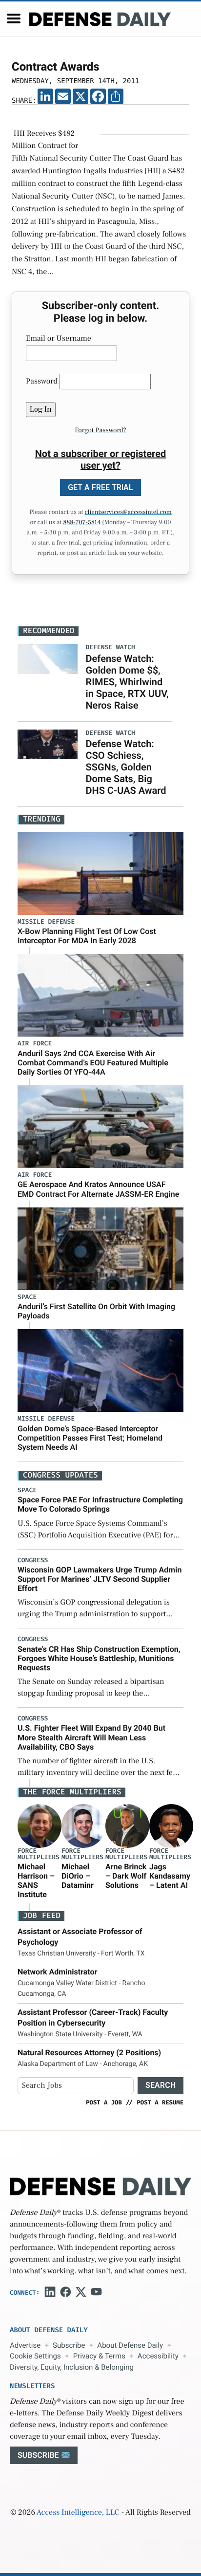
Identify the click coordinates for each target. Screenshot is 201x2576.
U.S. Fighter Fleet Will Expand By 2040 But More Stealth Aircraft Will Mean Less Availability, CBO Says (91, 1737)
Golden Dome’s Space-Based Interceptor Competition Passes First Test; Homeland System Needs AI (90, 1438)
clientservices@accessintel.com (128, 512)
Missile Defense (46, 922)
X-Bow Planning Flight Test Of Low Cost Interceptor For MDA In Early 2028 (87, 936)
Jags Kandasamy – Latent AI (170, 1876)
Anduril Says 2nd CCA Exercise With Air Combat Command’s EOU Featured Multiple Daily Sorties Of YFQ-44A (93, 1063)
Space (27, 1297)
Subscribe (69, 2345)
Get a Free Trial (100, 487)
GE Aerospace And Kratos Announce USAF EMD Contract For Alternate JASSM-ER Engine (98, 1189)
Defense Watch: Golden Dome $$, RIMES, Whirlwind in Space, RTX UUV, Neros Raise (127, 682)
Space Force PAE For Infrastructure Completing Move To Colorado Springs (100, 1504)
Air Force (35, 1044)
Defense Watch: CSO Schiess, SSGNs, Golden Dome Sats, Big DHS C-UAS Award (126, 767)
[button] (14, 18)
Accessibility (158, 2356)
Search (161, 2085)
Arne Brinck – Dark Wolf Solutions (126, 1876)
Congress (33, 1561)
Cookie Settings (35, 2356)
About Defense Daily (130, 2345)
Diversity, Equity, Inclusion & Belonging (72, 2367)
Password (42, 382)
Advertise (25, 2345)
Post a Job (104, 2102)
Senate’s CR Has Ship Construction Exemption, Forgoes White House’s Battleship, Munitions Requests (99, 1658)
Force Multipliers (39, 1854)
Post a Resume (160, 2102)
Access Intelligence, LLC (78, 2513)
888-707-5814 (82, 523)
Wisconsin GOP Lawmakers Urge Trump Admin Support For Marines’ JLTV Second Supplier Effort (100, 1579)
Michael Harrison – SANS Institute (36, 1881)
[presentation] (40, 1826)
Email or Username (59, 339)
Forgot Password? (100, 430)
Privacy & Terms (99, 2356)
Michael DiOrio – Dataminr (78, 1876)
